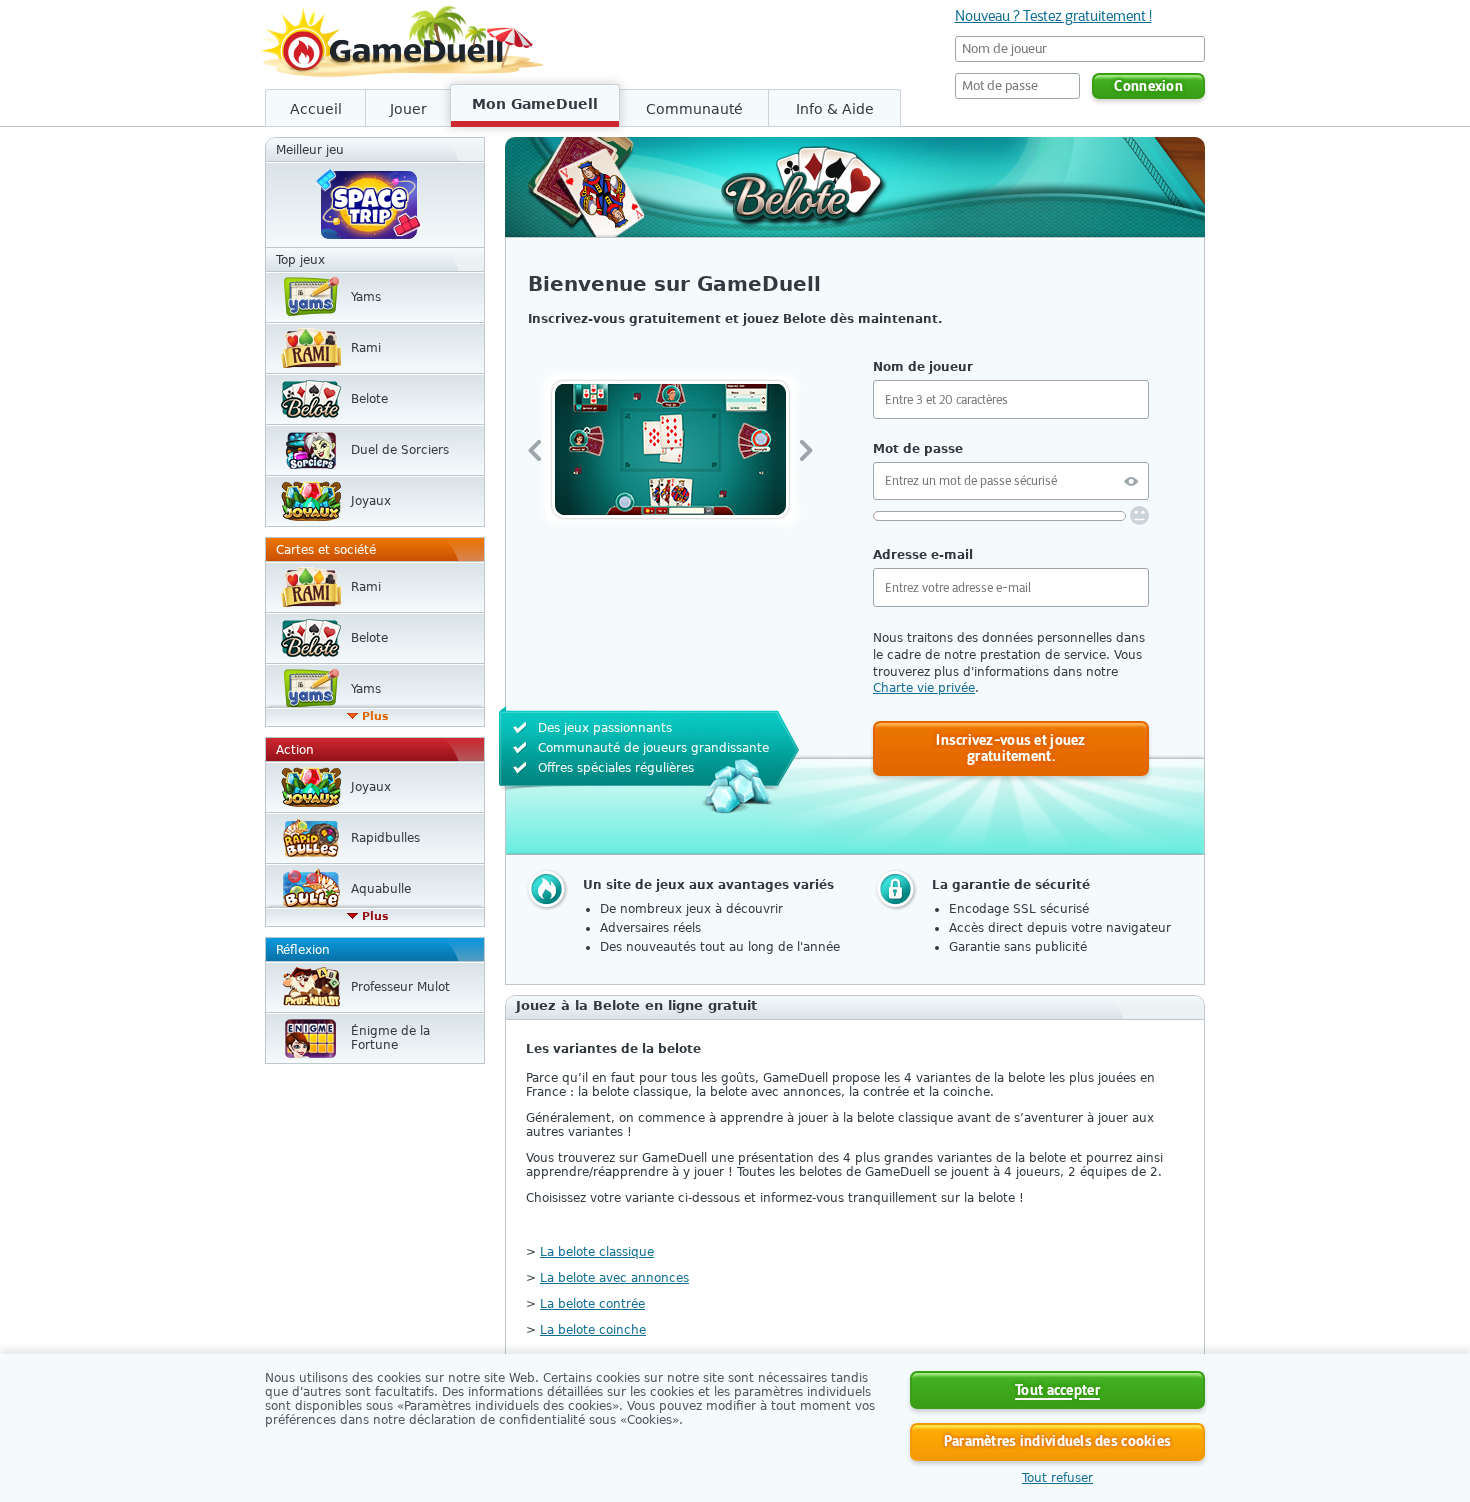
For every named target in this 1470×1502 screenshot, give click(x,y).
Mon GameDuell (535, 104)
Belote (369, 399)
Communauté (694, 109)
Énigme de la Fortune (390, 1038)
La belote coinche (593, 1330)
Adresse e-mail (923, 555)
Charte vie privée (924, 688)
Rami (366, 348)
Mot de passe (918, 449)
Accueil (316, 109)
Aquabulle (381, 889)
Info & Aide (835, 109)
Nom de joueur (923, 367)
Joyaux (371, 501)
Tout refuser (1057, 1478)
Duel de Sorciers (400, 450)
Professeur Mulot (400, 987)
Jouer (408, 109)
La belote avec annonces (614, 1278)
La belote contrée (592, 1304)
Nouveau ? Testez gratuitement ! (1053, 16)
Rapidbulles (385, 838)
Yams (366, 297)
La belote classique (597, 1252)
